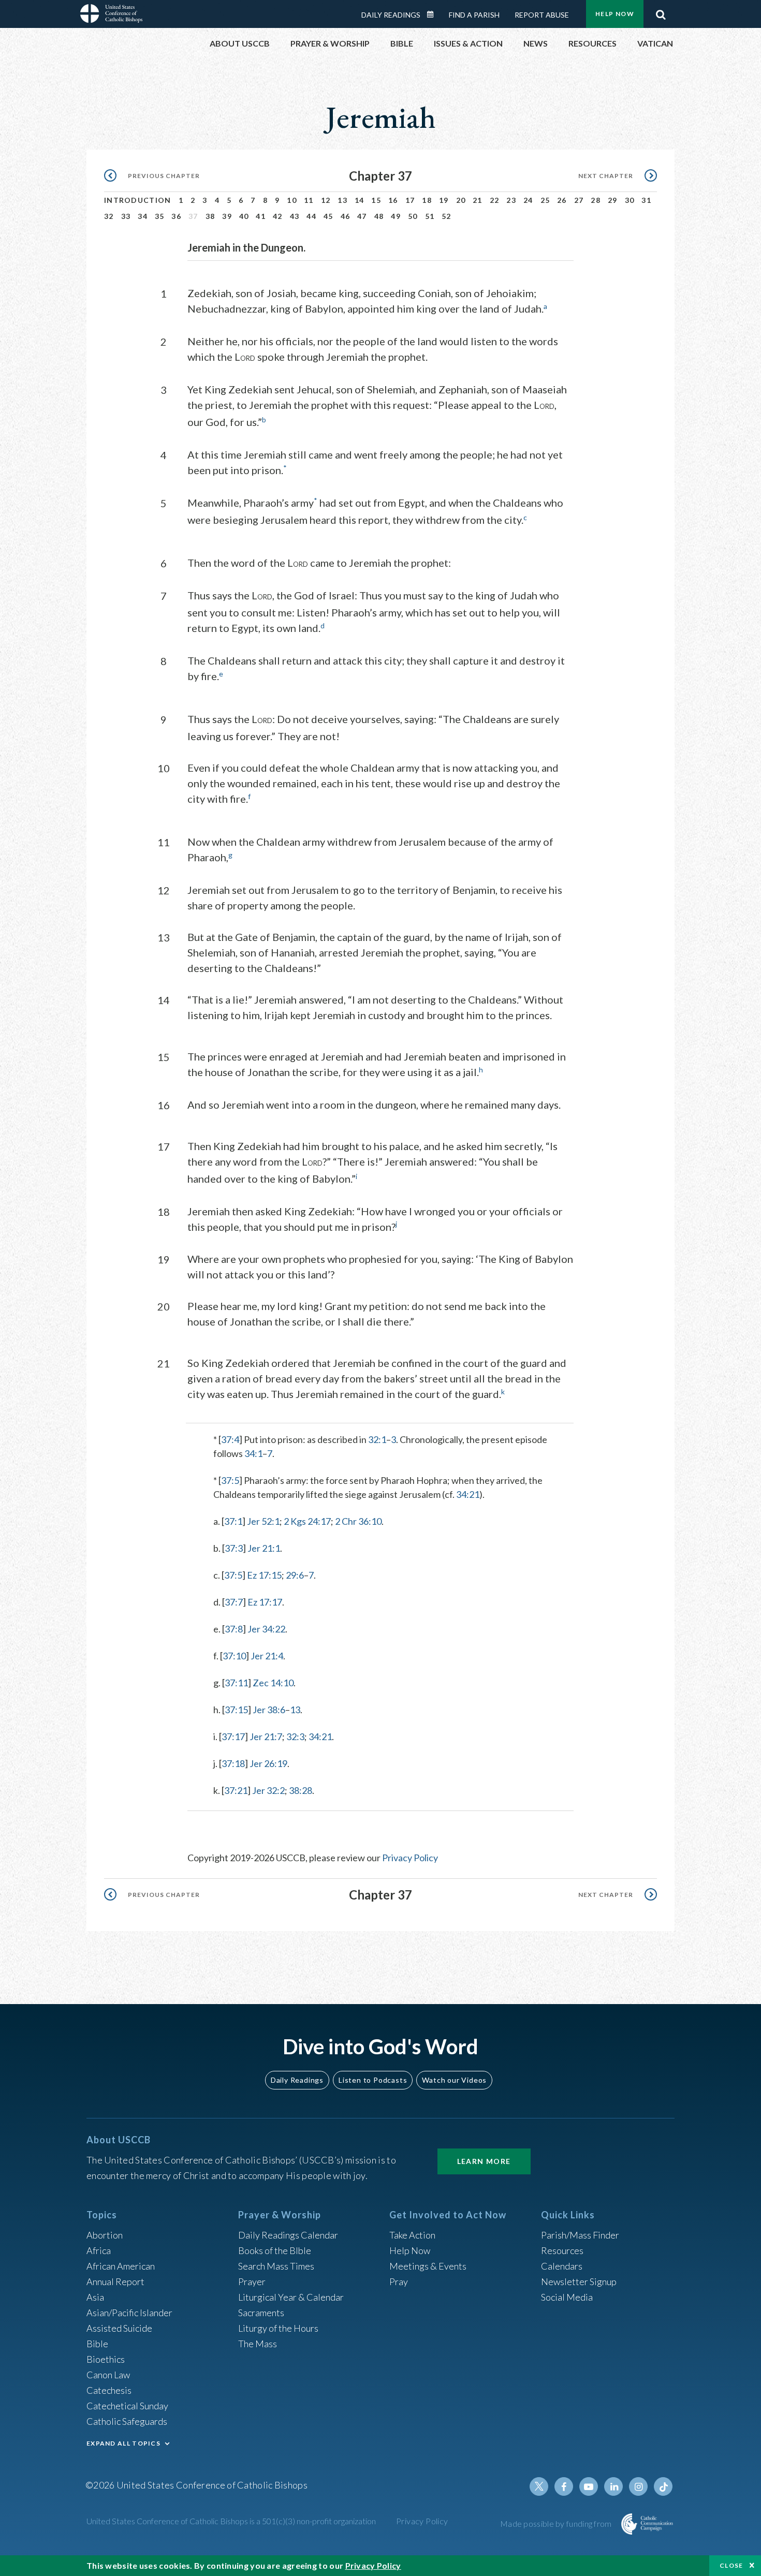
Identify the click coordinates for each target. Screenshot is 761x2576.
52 (447, 216)
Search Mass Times (276, 2266)
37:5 (230, 1480)
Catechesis (109, 2390)
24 (528, 200)
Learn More (484, 2161)
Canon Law (108, 2375)
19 (444, 200)
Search (661, 12)
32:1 (377, 1439)
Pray (399, 2281)
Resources (562, 2250)
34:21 (468, 1494)
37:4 (230, 1439)
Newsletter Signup (579, 2281)
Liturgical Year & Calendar (291, 2297)
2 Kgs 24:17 (307, 1521)
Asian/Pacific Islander (129, 2313)
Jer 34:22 (266, 1629)
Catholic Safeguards (127, 2421)
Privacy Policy (410, 1858)
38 (210, 216)
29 (613, 200)
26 (562, 200)
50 (413, 216)
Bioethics (106, 2359)
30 (630, 200)
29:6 (295, 1575)
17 (410, 200)
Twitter (539, 2486)
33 (126, 216)
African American (121, 2266)
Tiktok (663, 2486)
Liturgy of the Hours (278, 2328)
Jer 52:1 (263, 1521)
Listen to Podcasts (373, 2080)
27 (579, 200)
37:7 (234, 1602)
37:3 (234, 1548)
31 (646, 200)
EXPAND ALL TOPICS (123, 2443)
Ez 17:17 (265, 1602)
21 (478, 200)
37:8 (234, 1629)
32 (109, 216)
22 (495, 200)
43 (295, 216)
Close (731, 2565)
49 (396, 216)
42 (278, 216)
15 (376, 200)
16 (393, 200)
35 (160, 216)
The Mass (258, 2344)
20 (461, 200)
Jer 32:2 (268, 1790)
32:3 (295, 1736)
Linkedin (613, 2486)
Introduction (138, 200)
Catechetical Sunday (127, 2406)
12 (326, 200)
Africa (99, 2250)
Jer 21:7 (266, 1736)
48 (379, 216)
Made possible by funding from (557, 2523)
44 (311, 216)
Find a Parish (474, 15)
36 (176, 216)
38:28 (301, 1790)
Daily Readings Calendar (434, 14)
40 (244, 216)
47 (362, 216)
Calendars (562, 2266)
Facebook (564, 2486)
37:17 (233, 1736)
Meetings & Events (428, 2266)
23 (511, 200)
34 (143, 216)
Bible (97, 2344)
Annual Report (115, 2281)
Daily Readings (391, 15)
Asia (95, 2297)
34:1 (253, 1453)
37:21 (236, 1790)
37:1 (233, 1521)
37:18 (233, 1763)
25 (545, 200)
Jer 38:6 (269, 1710)
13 (342, 200)
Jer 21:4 (267, 1656)
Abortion (105, 2235)
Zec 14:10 (273, 1683)
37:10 (234, 1656)
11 (309, 200)
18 (427, 200)
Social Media (567, 2297)
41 (261, 216)
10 (292, 200)
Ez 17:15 (264, 1575)
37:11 (236, 1683)
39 (227, 216)
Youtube (589, 2486)
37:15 (236, 1710)
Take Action (412, 2235)
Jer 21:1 (264, 1548)
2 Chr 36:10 (358, 1521)
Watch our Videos (454, 2080)
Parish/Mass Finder (580, 2235)
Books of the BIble (275, 2250)
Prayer (252, 2281)
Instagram (638, 2486)
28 (596, 200)
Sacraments (261, 2313)
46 (346, 216)
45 (328, 216)
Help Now (615, 14)
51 (430, 216)
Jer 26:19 (268, 1763)
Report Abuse (542, 15)
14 (360, 200)
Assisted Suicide (119, 2328)
